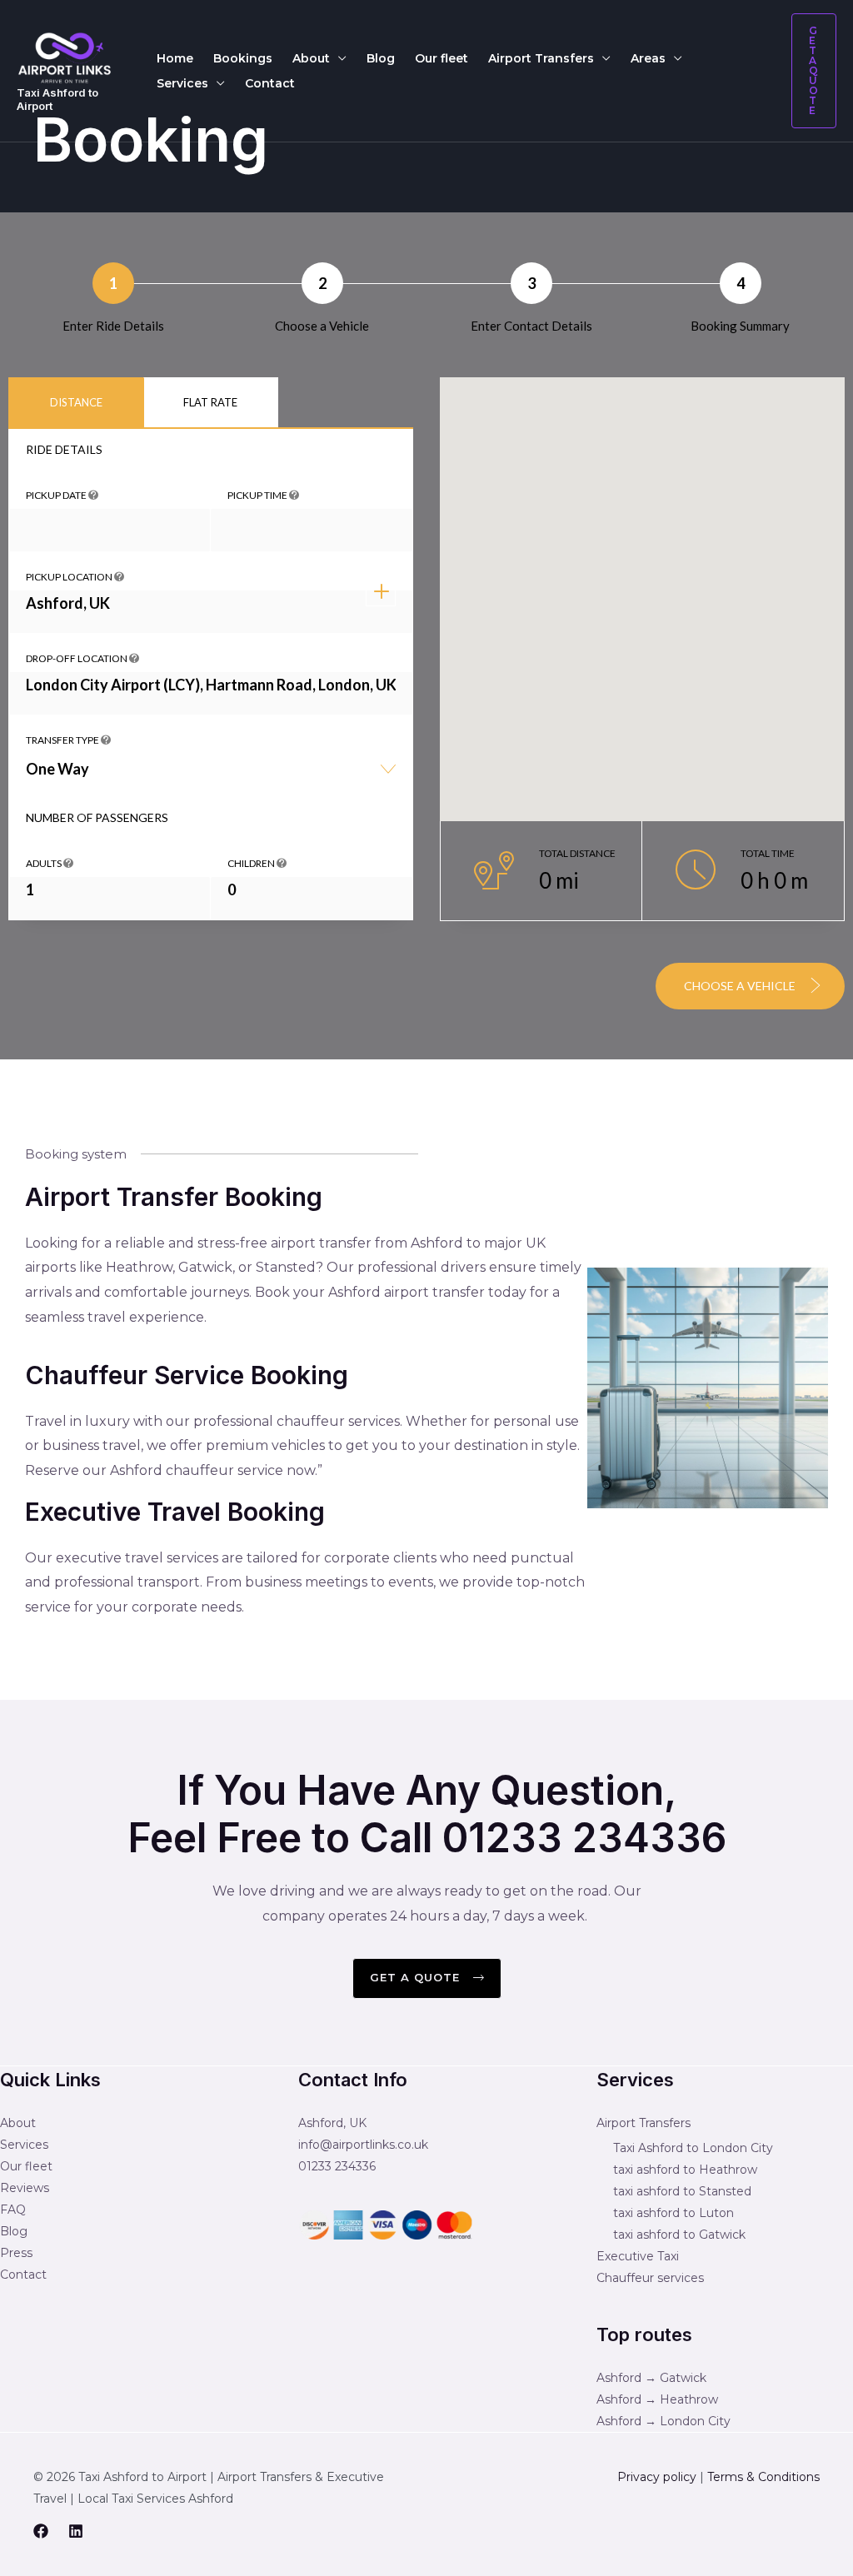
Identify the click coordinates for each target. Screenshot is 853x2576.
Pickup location (70, 577)
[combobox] (211, 775)
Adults (45, 863)
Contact (270, 83)
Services (182, 83)
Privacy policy (657, 2477)
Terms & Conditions (763, 2477)
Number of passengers (97, 817)
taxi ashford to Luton (673, 2213)
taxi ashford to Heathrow (685, 2170)
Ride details (64, 449)
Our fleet (441, 58)
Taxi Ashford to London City (693, 2148)
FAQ (13, 2210)
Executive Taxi (638, 2256)
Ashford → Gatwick (651, 2378)
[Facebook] (41, 2531)
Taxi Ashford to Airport (57, 99)
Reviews (25, 2188)
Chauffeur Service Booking (187, 1375)
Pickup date (57, 495)
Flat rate (210, 402)
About (311, 58)
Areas (648, 58)
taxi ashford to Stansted (682, 2191)
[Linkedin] (76, 2531)
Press (16, 2253)
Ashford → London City (663, 2421)
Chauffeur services (650, 2278)
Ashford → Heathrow (657, 2399)
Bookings (243, 58)
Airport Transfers (541, 58)
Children (252, 863)
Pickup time (258, 495)
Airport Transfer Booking (174, 1197)
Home (175, 58)
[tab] (76, 403)
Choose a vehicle (741, 986)
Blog (381, 58)
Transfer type (63, 740)
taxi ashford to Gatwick (679, 2235)
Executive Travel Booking (175, 1512)
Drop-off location (77, 658)
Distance (76, 402)
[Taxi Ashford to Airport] (65, 57)
